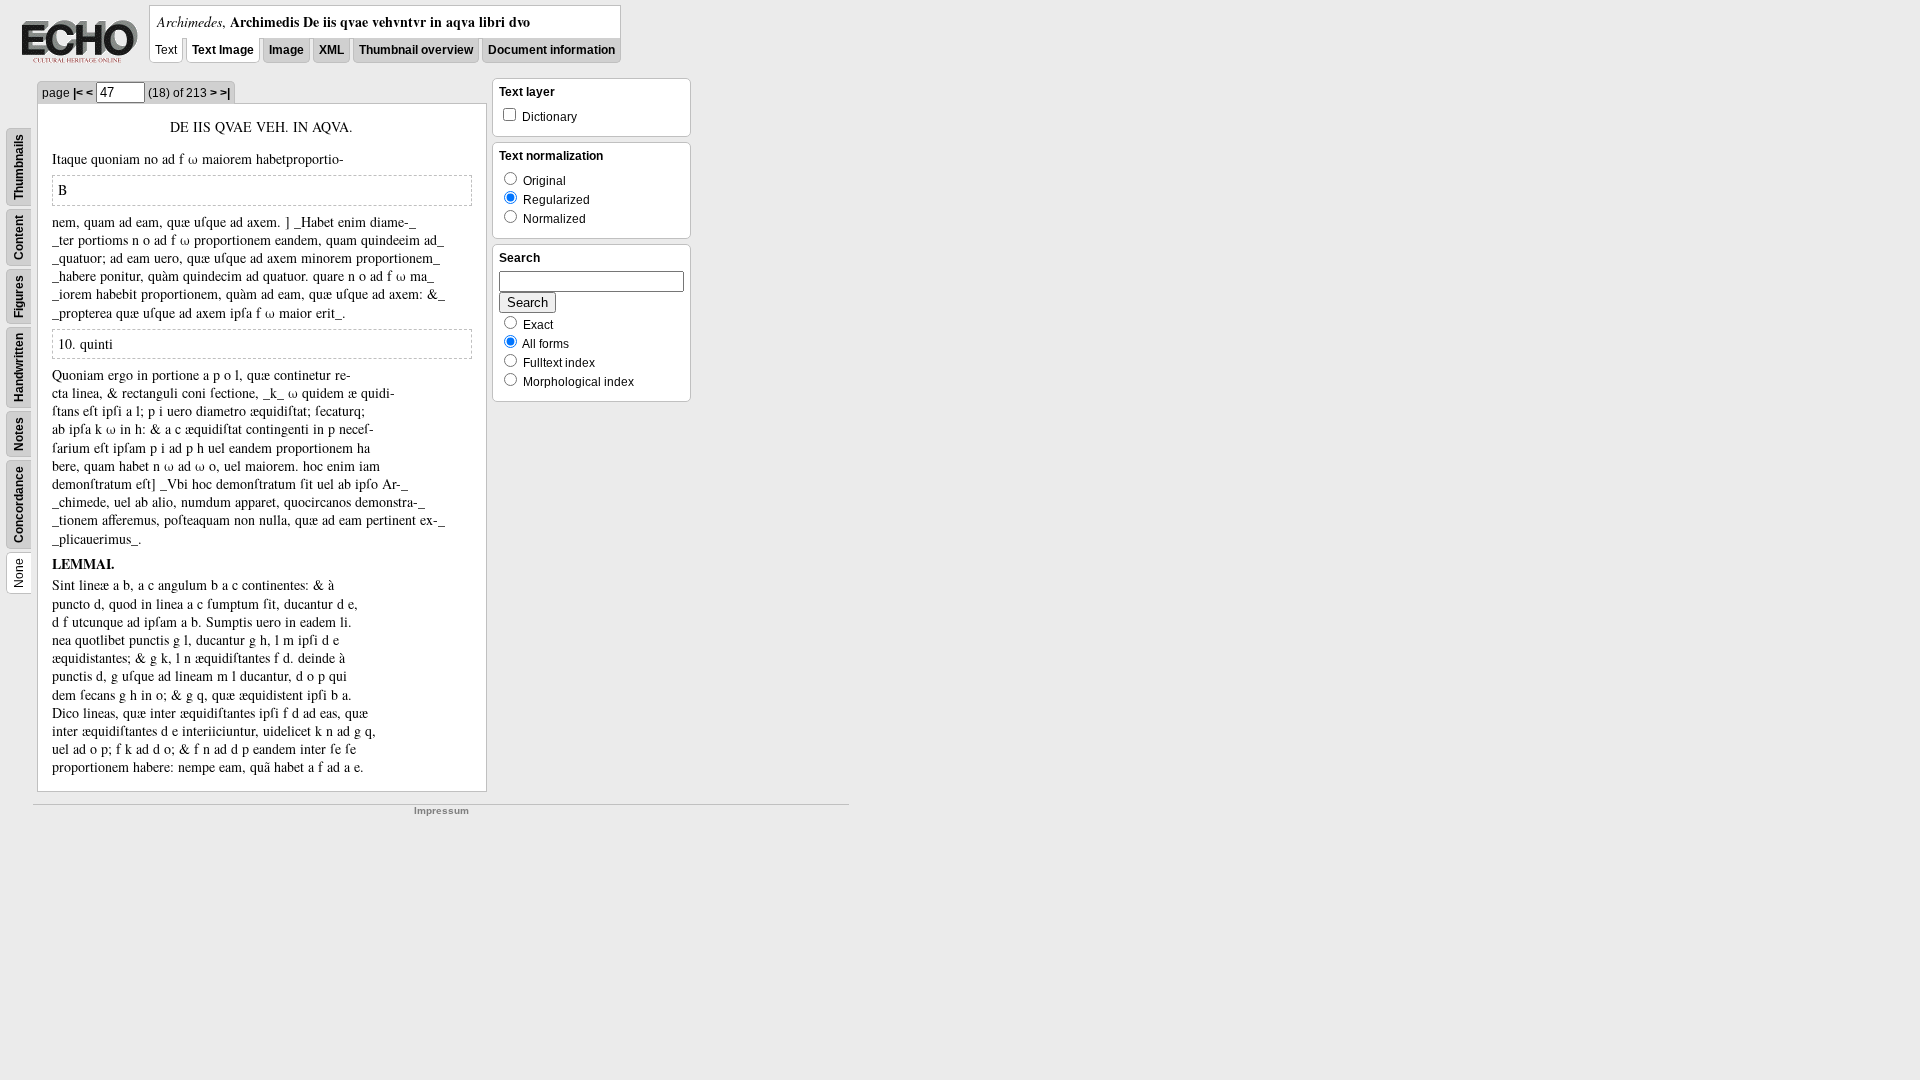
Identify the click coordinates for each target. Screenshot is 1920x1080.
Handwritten (19, 367)
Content (19, 237)
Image (286, 50)
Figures (19, 296)
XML (331, 50)
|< (78, 93)
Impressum (441, 810)
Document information (551, 50)
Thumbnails (19, 167)
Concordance (19, 504)
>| (225, 93)
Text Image (223, 50)
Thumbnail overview (416, 50)
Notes (19, 434)
